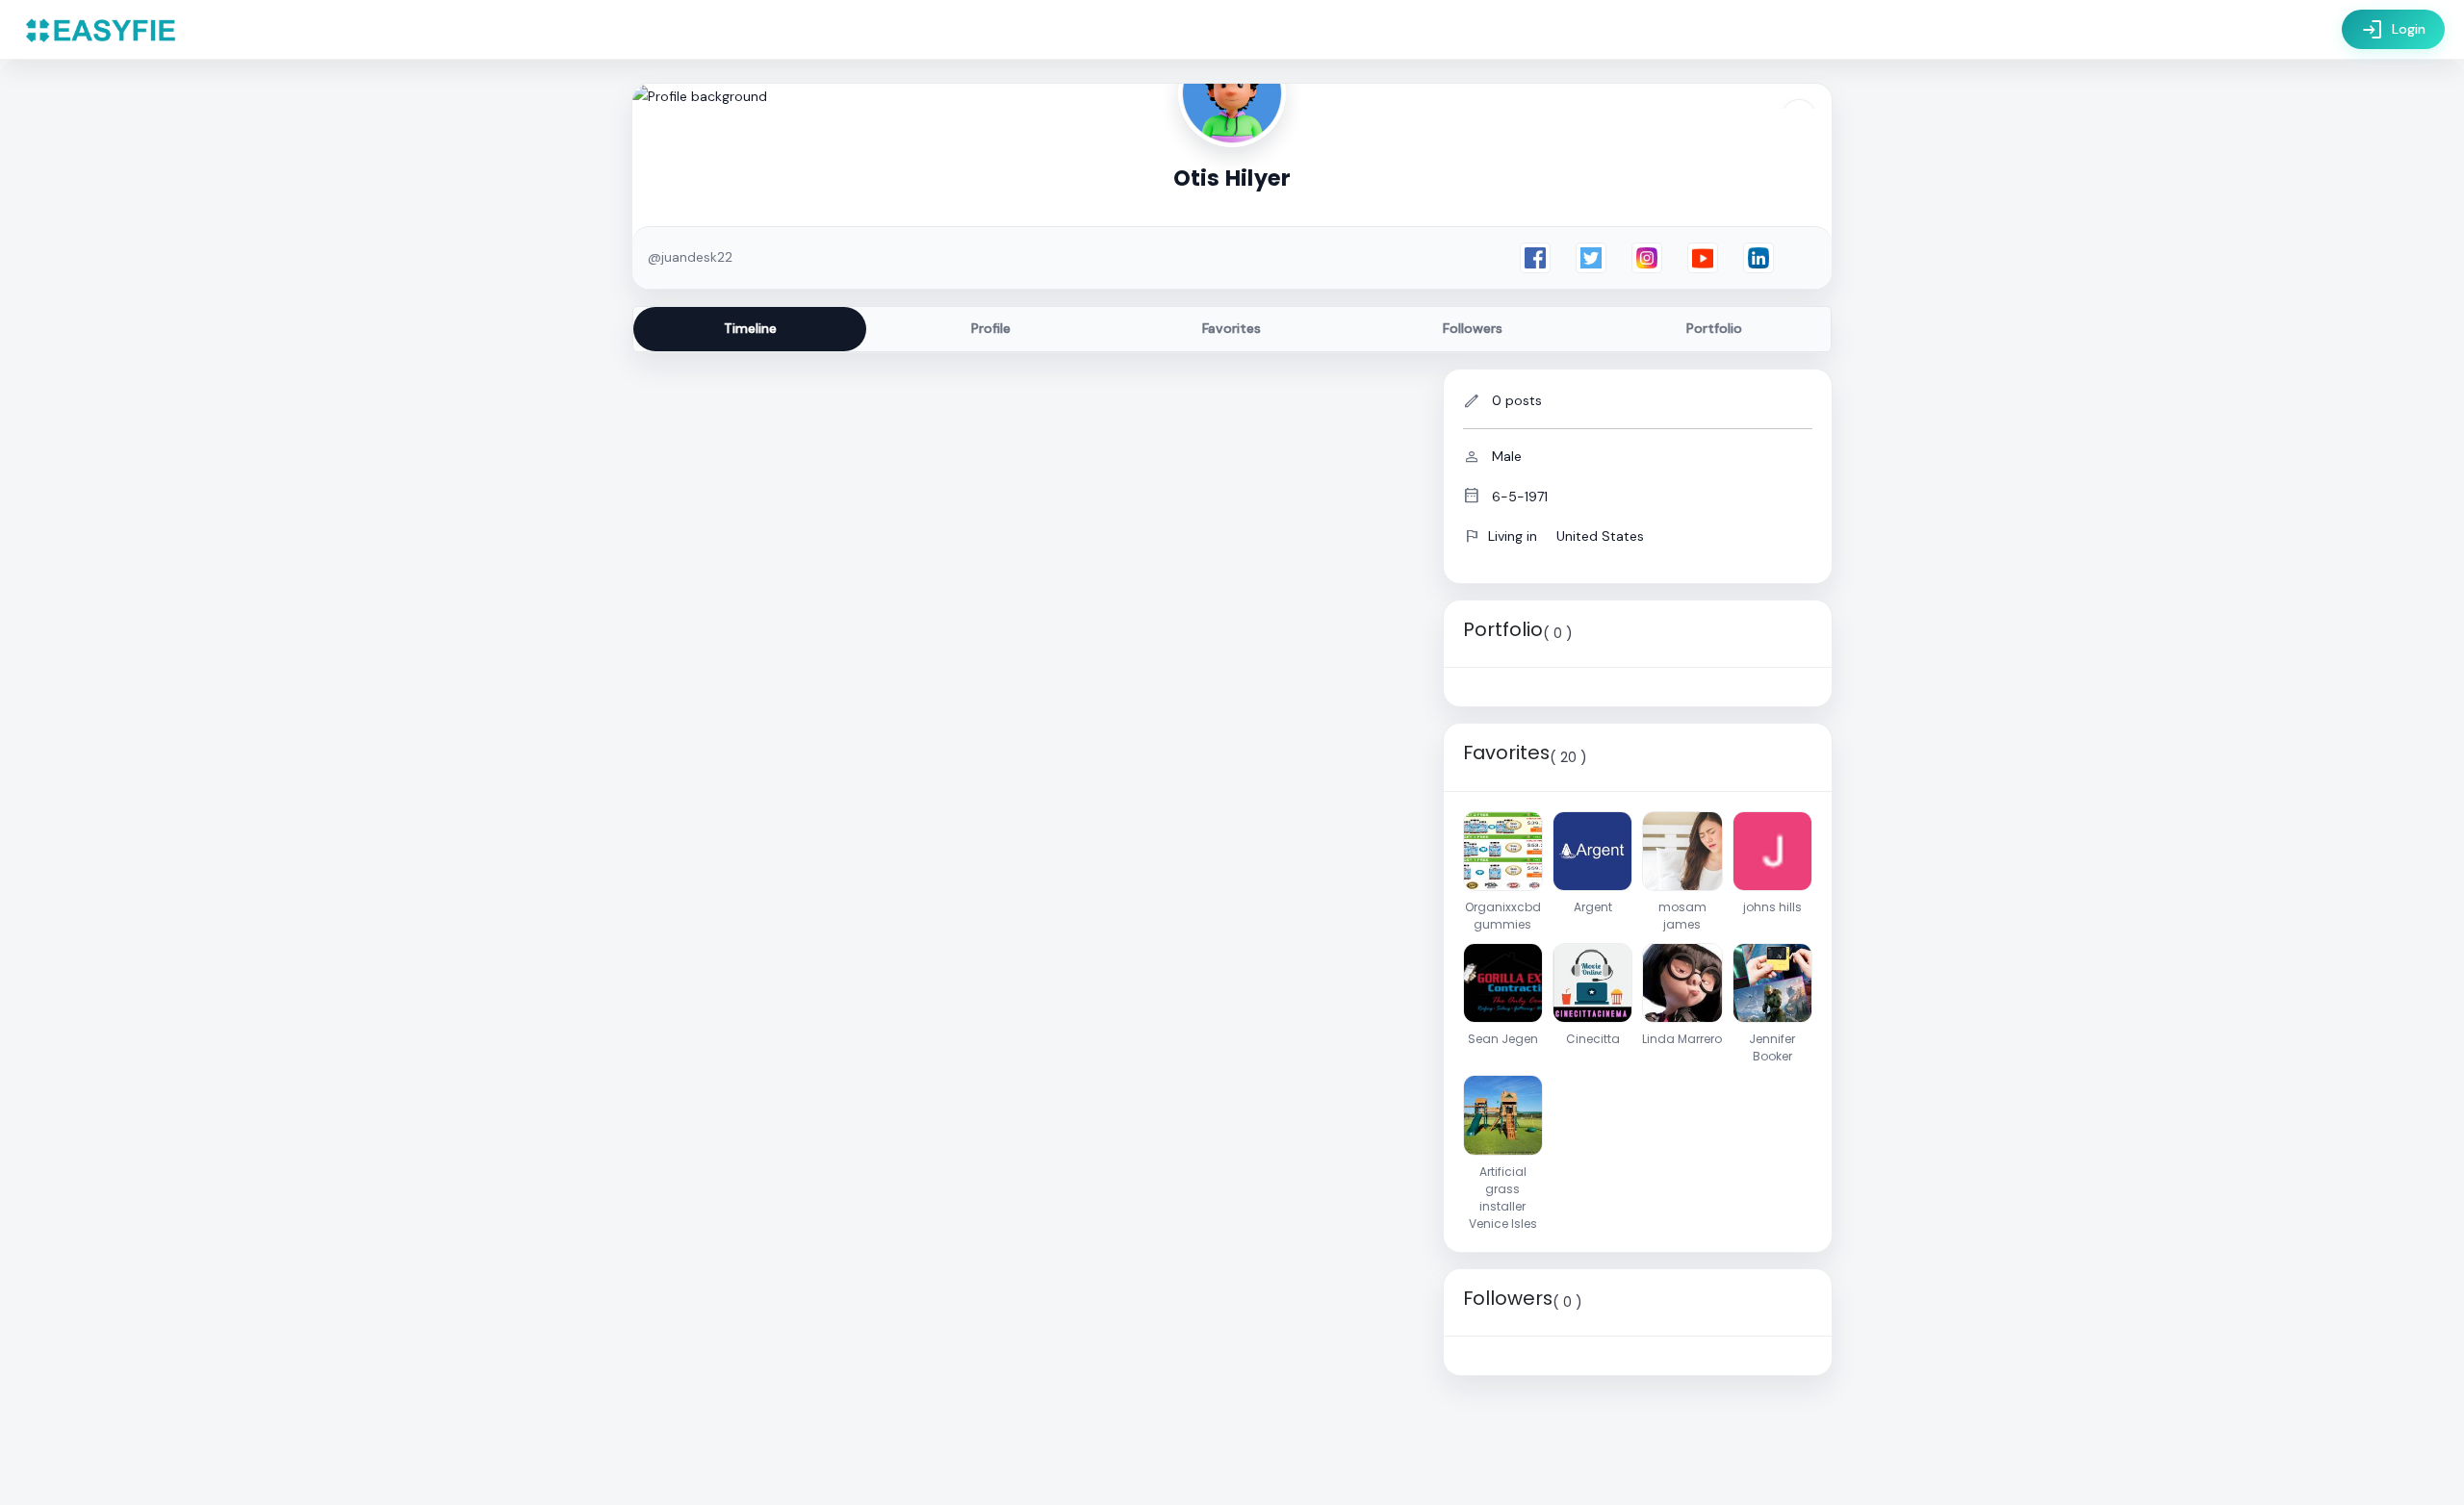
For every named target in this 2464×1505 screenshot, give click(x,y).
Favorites (1232, 328)
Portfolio (1714, 328)
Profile (991, 328)
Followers (1473, 328)
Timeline (750, 328)
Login (2393, 30)
